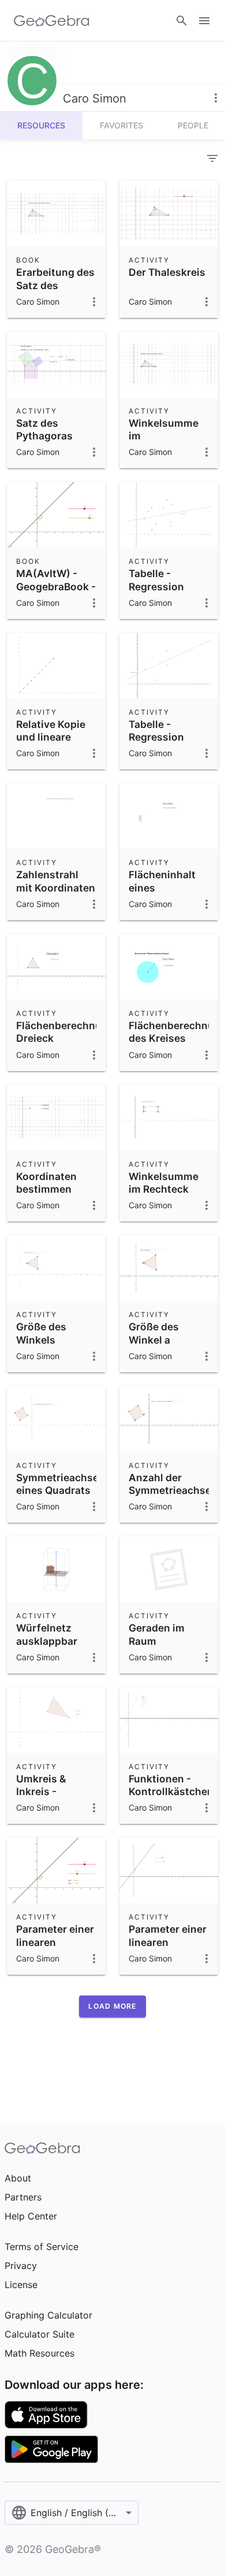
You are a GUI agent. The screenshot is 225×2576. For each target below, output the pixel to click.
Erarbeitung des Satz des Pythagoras (55, 285)
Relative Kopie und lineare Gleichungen (51, 737)
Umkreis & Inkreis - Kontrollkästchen (59, 1792)
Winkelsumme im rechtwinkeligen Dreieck (168, 442)
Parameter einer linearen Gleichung (168, 1942)
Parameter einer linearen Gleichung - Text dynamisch (55, 1948)
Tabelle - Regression (156, 580)
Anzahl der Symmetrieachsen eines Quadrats (173, 1490)
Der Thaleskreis (167, 272)
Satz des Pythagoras (44, 429)
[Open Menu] (204, 21)
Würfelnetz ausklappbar (47, 1634)
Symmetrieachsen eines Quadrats (61, 1484)
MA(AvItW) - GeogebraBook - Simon (56, 586)
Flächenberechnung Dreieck (65, 1032)
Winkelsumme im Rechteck (164, 1183)
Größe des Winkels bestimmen (44, 1340)
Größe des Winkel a (154, 1333)
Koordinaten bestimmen (46, 1183)
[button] (112, 2006)
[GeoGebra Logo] (52, 21)
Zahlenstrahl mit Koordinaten (56, 881)
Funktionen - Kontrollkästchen (171, 1785)
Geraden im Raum (157, 1634)
